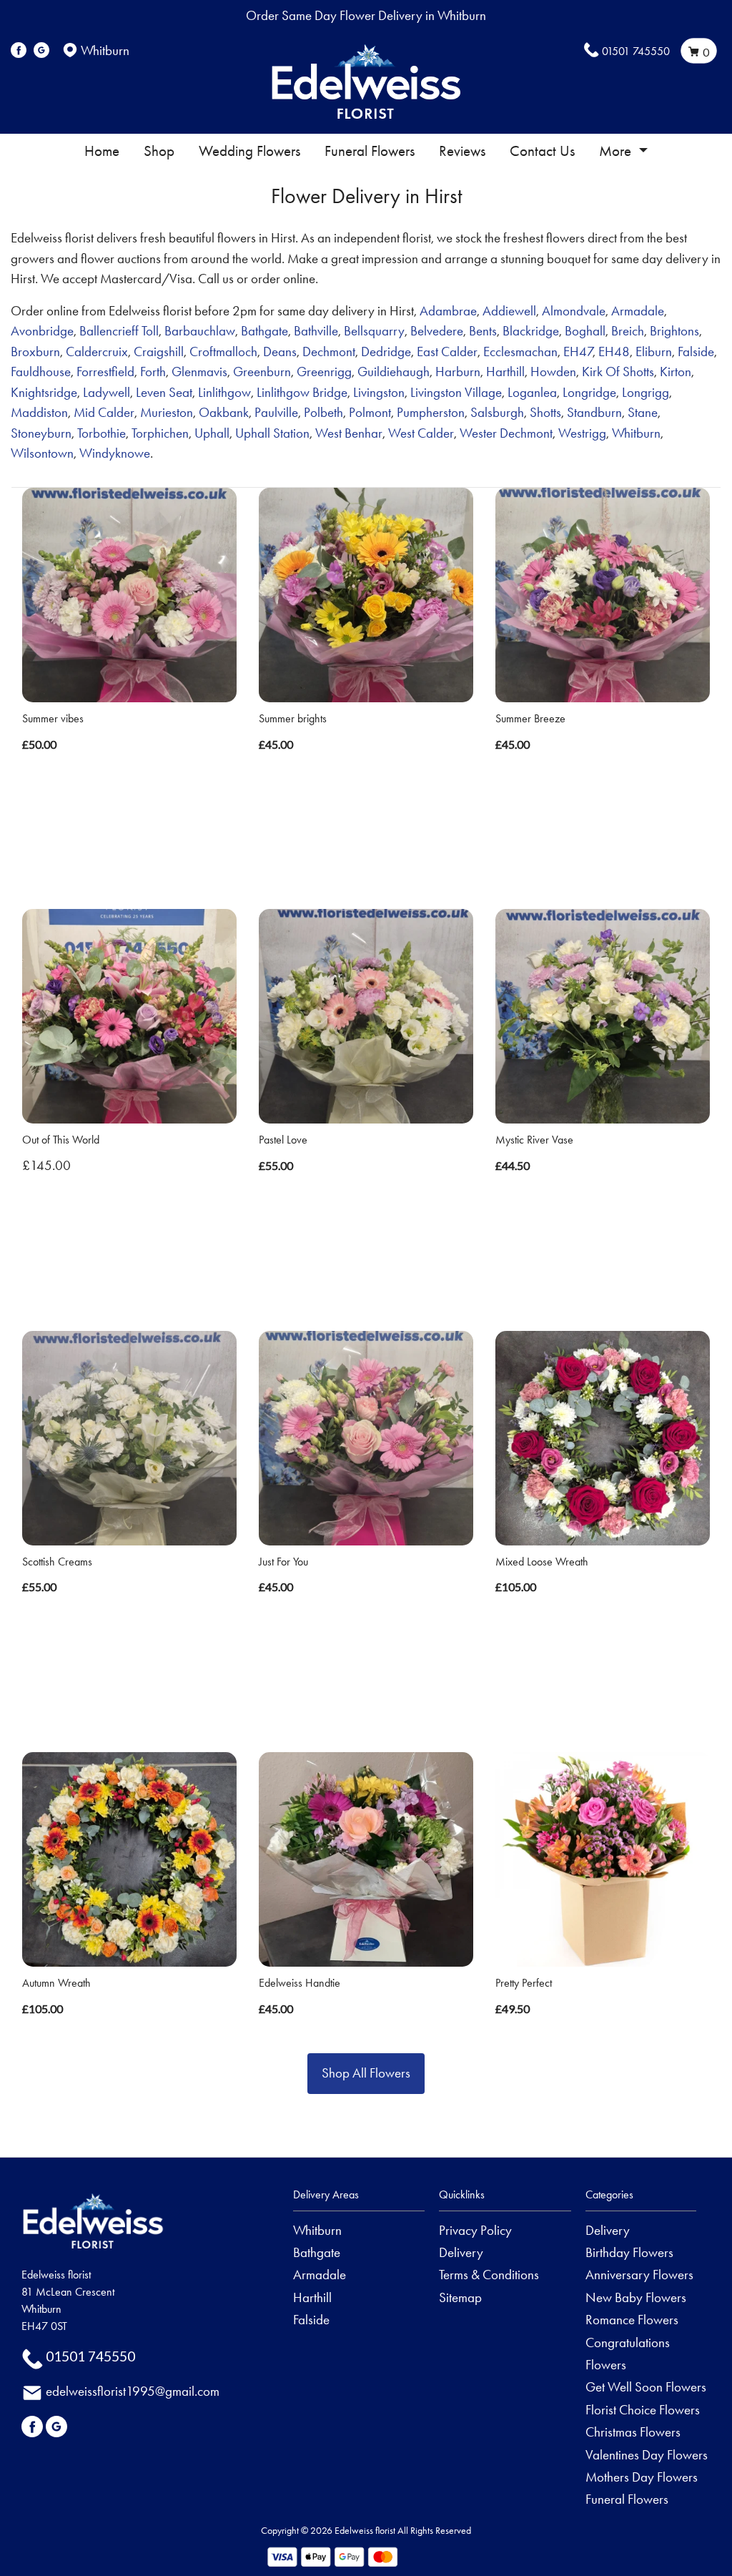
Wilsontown (42, 453)
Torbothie (102, 433)
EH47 (578, 352)
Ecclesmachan (520, 352)
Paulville (276, 412)
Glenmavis (199, 372)
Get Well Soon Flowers (646, 2387)
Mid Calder (104, 412)
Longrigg (646, 392)
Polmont (370, 412)
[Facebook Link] (19, 50)
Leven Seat (164, 392)
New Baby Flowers (636, 2297)
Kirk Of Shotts (618, 372)
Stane (643, 412)
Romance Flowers (632, 2320)
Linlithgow (224, 392)
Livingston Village (456, 392)
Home (102, 151)
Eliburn (654, 352)
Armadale (638, 311)
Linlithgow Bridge (302, 392)
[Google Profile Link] (41, 50)
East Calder (447, 352)
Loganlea (532, 392)
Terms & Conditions (489, 2275)
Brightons (674, 331)
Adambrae (448, 311)
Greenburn (262, 372)
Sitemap (460, 2297)
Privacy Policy (475, 2230)
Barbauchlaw (200, 331)
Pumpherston (431, 412)
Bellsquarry (374, 331)
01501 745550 (636, 51)
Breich (628, 331)
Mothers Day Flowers (642, 2477)
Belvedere (437, 331)
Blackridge (531, 331)
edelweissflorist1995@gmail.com (133, 2391)
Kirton (676, 372)
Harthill (505, 372)
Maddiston (39, 412)
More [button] (617, 151)
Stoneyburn (41, 433)
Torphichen (160, 433)
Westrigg (582, 433)
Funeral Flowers (370, 151)
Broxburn (35, 352)
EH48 (614, 352)
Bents (483, 331)
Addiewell (509, 311)
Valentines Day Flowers (647, 2455)
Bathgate (264, 331)
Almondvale (574, 311)
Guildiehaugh (394, 372)
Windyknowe (115, 453)
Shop (159, 151)
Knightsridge (44, 392)
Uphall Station (272, 433)
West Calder (421, 433)
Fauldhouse (41, 372)
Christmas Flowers (633, 2432)
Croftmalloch (223, 352)
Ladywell (107, 392)
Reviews (462, 151)
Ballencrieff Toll (119, 331)
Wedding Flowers (249, 151)
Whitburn (636, 433)
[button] (366, 2199)
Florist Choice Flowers (643, 2410)
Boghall (585, 331)
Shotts (545, 412)
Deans (280, 352)
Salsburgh (497, 412)
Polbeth (323, 412)
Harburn (458, 372)
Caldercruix (97, 352)
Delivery (461, 2252)
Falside (696, 352)
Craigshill (159, 352)
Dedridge (386, 352)
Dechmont (329, 352)
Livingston (379, 392)
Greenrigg (324, 372)
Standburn (594, 412)
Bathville (316, 331)
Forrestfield (105, 372)
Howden (553, 372)
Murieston (167, 412)
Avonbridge (42, 331)
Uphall (212, 433)
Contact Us (542, 151)
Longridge (589, 392)
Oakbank (224, 412)
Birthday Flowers (629, 2252)
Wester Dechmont (506, 433)
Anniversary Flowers (639, 2275)
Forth (153, 372)
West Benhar (349, 433)
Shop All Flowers (366, 2073)
